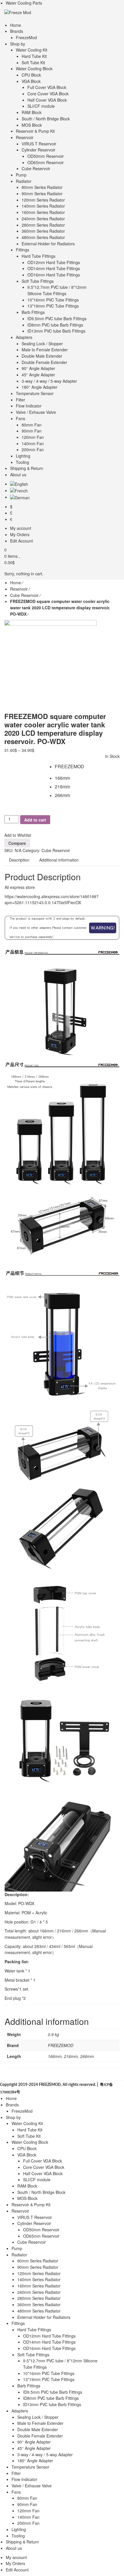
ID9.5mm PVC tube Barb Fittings (53, 2392)
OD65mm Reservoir (41, 2236)
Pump (17, 2248)
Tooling (18, 2536)
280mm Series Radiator (39, 2298)
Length (9, 777)
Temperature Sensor (30, 2467)
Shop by (13, 2117)
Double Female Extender (40, 2436)
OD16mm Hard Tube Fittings (49, 2348)
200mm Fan (28, 2523)
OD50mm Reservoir (41, 2230)
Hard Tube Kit (30, 2130)
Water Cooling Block (30, 2142)
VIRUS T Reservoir (35, 2217)
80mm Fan (27, 2498)
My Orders (15, 2563)
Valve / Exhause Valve (32, 2486)
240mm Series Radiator (39, 2292)
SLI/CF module (37, 2179)
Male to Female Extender (40, 2423)
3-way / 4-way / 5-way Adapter (45, 2454)
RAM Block (27, 2186)
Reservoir (19, 589)
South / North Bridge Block (41, 2192)
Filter (16, 2473)
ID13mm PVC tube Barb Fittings (52, 2404)
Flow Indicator (24, 2479)
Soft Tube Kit (29, 2136)
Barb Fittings (29, 2386)
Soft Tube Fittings (33, 2355)
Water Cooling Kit (27, 2123)
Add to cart (35, 820)
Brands (12, 2105)
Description (19, 860)
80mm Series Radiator (38, 2261)
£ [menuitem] (11, 513)
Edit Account (17, 2570)
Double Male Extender (38, 2429)
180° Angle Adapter (35, 2461)
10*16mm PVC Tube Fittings (49, 2373)
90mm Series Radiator (38, 2267)
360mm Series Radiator (39, 2304)
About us (14, 2548)
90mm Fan (27, 2504)
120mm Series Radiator (39, 2273)
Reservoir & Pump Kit (31, 2205)
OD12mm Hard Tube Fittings (49, 2336)
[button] (59, 767)
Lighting (19, 2529)
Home (16, 583)
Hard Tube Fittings (34, 2330)
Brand (9, 766)
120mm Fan (28, 2511)
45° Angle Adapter (34, 2448)
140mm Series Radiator (39, 2279)
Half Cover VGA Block (43, 2173)
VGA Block (27, 2155)
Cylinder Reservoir (34, 2223)
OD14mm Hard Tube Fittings (49, 2342)
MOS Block (27, 2198)
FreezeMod (22, 2111)
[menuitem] (19, 484)
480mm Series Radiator (39, 2311)
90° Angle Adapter (34, 2442)
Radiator (19, 2255)
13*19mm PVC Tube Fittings (49, 2379)
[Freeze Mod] (18, 12)
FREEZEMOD (61, 2045)
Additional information (59, 860)
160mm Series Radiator (39, 2286)
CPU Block (27, 2148)
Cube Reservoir (24, 595)
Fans (16, 2492)
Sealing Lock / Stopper (38, 2417)
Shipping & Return (22, 2542)
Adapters (20, 2411)
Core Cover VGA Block (44, 2167)
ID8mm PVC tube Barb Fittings (51, 2398)
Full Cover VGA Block (43, 2161)
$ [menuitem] (11, 507)
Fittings (18, 2323)
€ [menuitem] (11, 519)
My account (16, 2557)
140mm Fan (28, 2517)
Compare (17, 843)
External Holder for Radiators (44, 2317)
